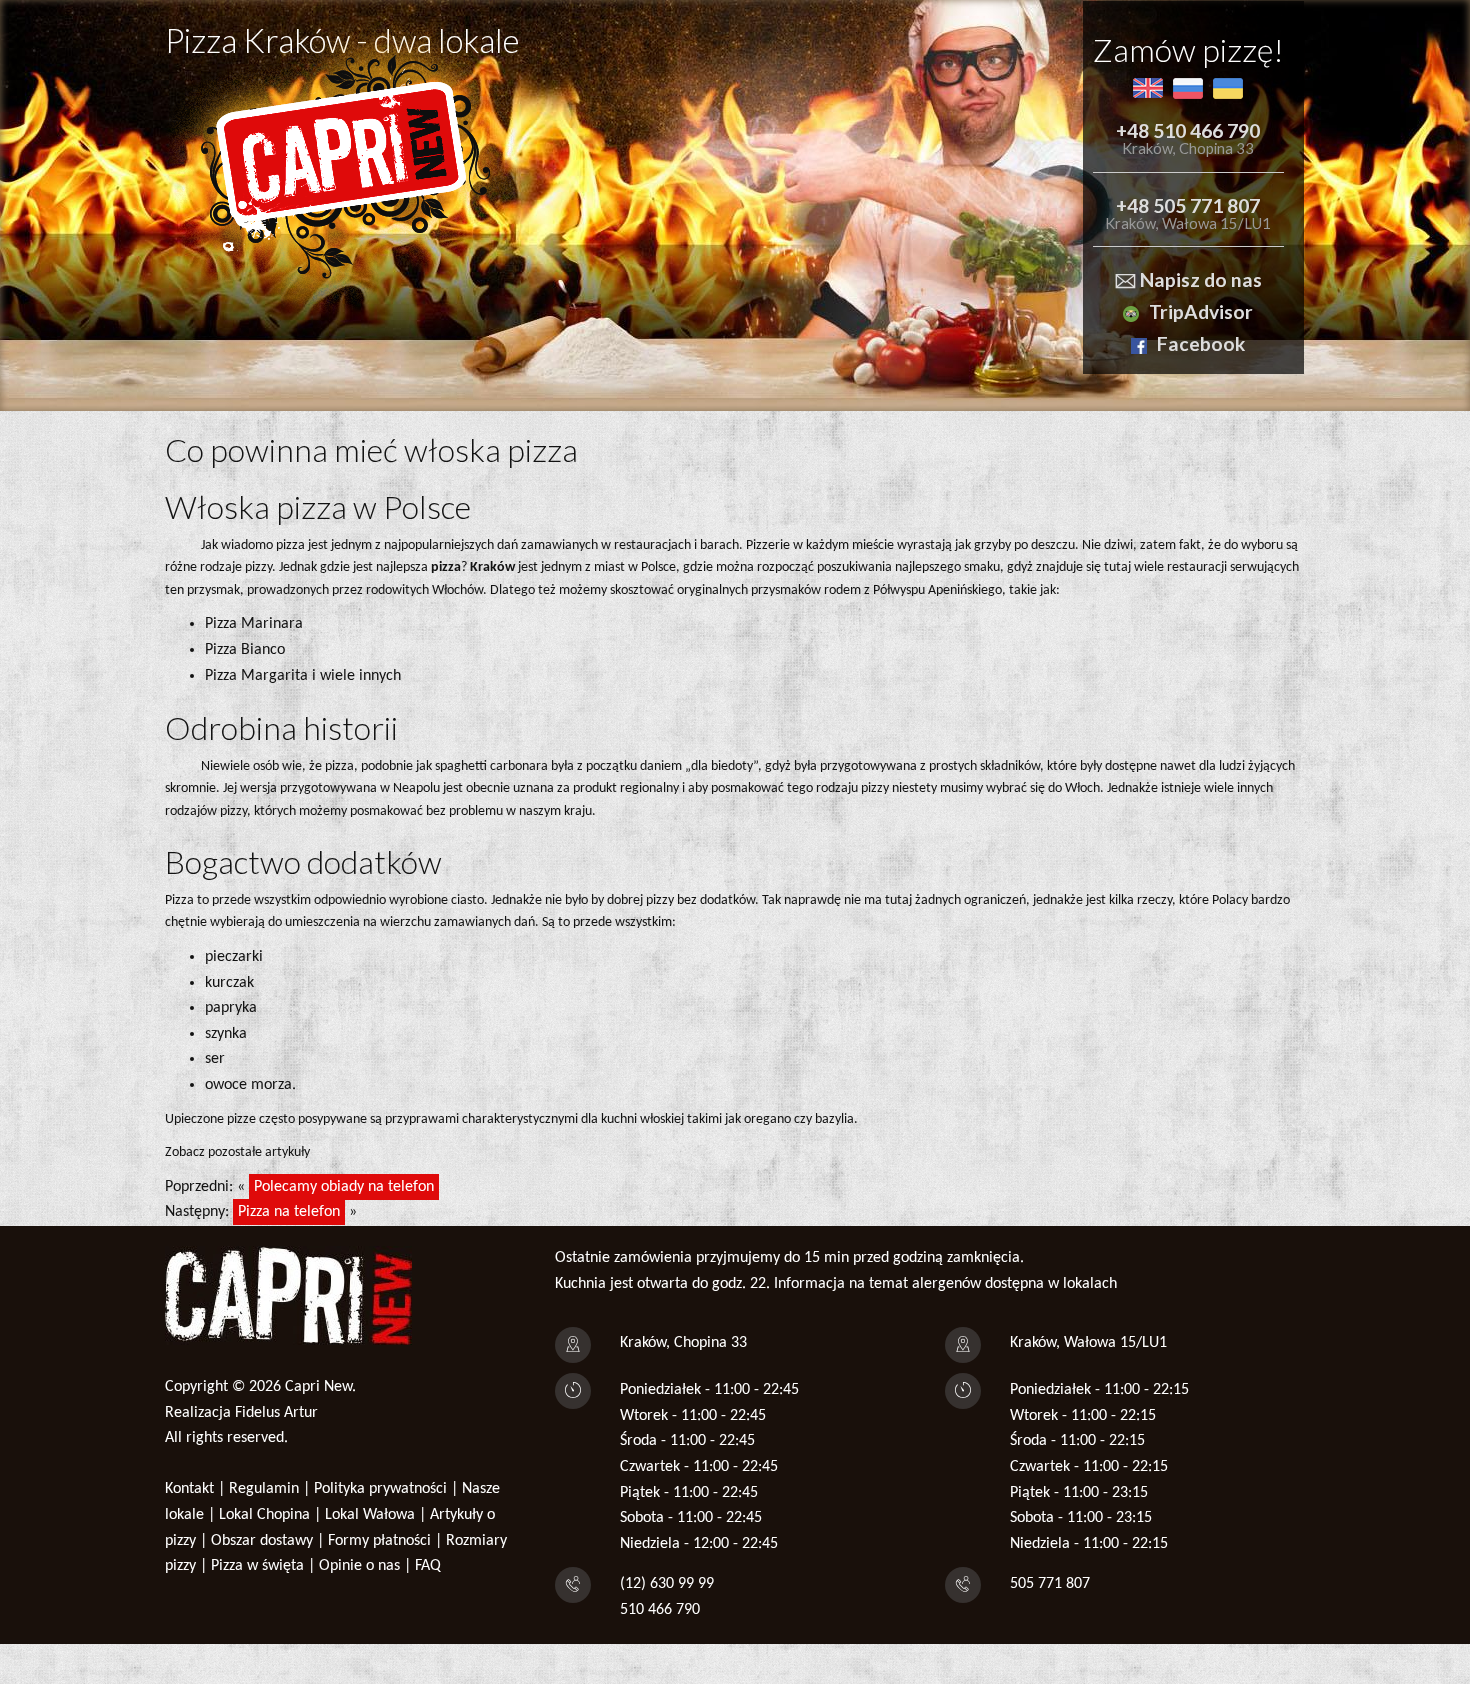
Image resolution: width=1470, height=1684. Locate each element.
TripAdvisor (1201, 311)
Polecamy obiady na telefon (344, 1187)
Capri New (318, 1387)
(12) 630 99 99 (667, 1584)
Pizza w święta (257, 1566)
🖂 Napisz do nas (1188, 279)
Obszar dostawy (262, 1541)
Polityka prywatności (380, 1489)
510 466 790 (660, 1610)
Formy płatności (379, 1541)
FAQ (428, 1566)
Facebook (1201, 343)
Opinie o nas (359, 1566)
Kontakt (189, 1489)
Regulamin (264, 1489)
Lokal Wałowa (370, 1515)
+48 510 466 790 (1188, 130)
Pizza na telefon (289, 1212)
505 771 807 (1050, 1584)
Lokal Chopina (264, 1515)
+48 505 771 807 (1188, 205)
